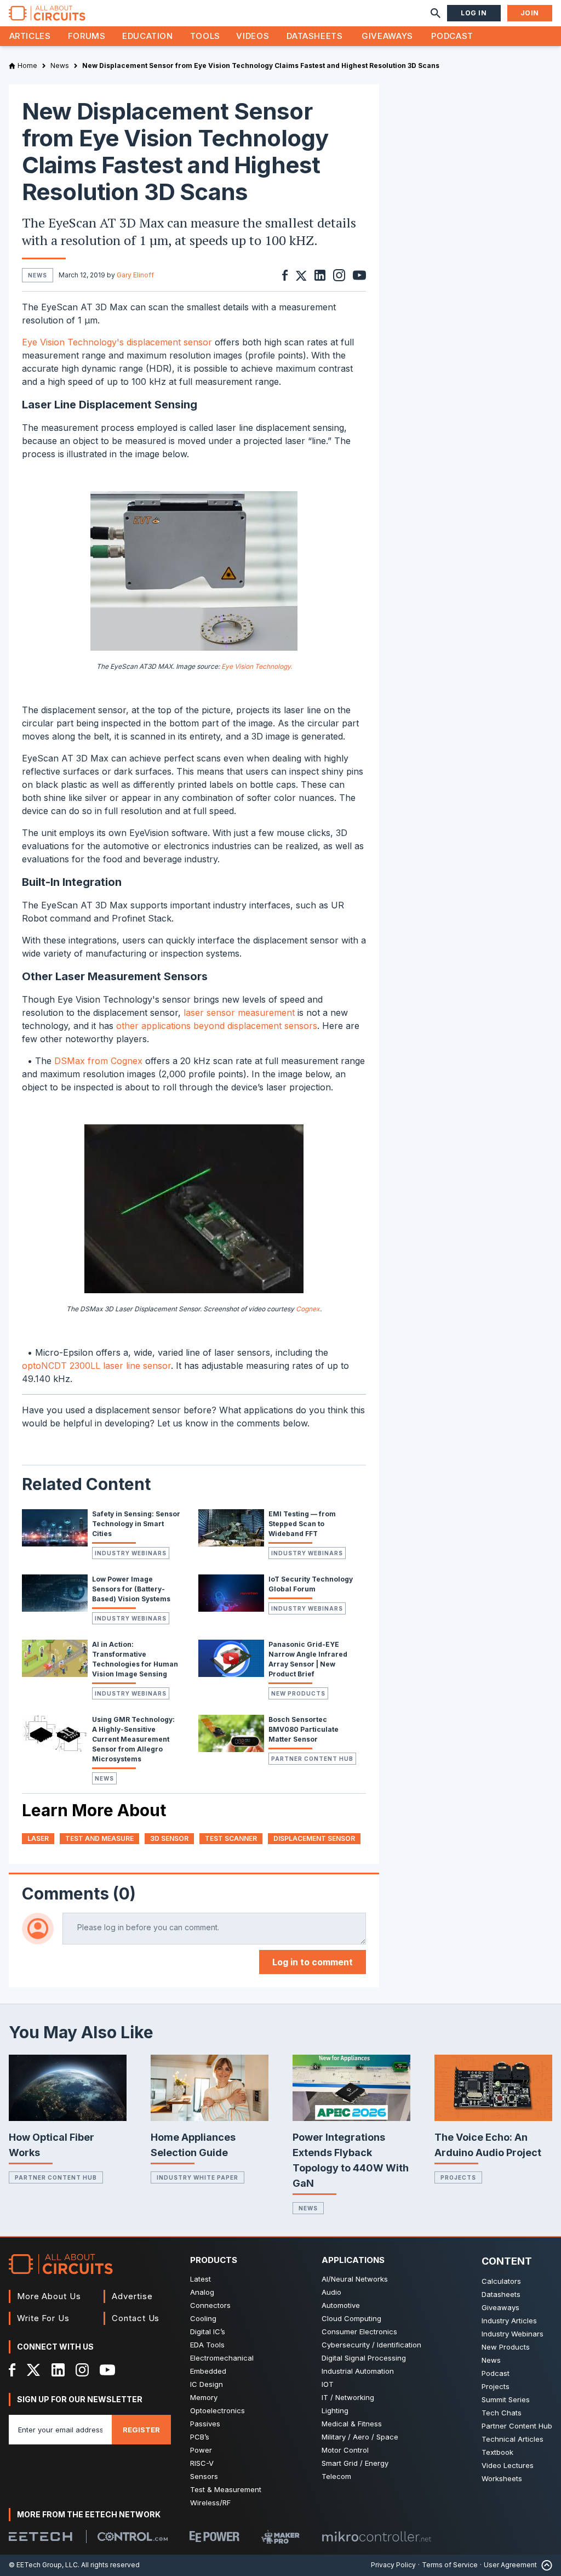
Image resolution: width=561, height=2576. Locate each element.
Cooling (203, 2318)
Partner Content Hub (312, 1759)
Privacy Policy (393, 2565)
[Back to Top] (545, 2565)
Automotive (341, 2305)
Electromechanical (222, 2358)
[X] (34, 2370)
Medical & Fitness (352, 2424)
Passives (205, 2424)
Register (141, 2430)
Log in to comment (313, 1962)
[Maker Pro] (280, 2537)
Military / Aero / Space (360, 2437)
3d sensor (169, 1838)
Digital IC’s (208, 2332)
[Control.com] (133, 2537)
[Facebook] (12, 2370)
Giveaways (387, 36)
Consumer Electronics (359, 2332)
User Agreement (510, 2565)
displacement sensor (314, 1838)
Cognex (308, 1309)
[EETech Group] (41, 2537)
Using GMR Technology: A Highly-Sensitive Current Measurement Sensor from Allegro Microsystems (133, 1739)
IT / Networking (348, 2397)
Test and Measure (99, 1838)
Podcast (452, 36)
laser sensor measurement (239, 1013)
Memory (204, 2397)
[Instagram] (82, 2370)
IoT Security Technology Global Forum (311, 1584)
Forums (87, 36)
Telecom (336, 2476)
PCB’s (200, 2437)
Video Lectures (508, 2465)
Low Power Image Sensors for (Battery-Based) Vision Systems (131, 1589)
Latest (201, 2279)
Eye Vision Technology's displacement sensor (117, 342)
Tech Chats (502, 2413)
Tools (205, 36)
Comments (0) (79, 1893)
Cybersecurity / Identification (371, 2345)
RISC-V (202, 2463)
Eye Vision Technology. (257, 666)
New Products (298, 1693)
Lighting (335, 2410)
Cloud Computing (351, 2318)
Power (201, 2450)
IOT (328, 2384)
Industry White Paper (198, 2177)
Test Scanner (231, 1838)
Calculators (501, 2281)
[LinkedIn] (58, 2370)
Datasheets (314, 36)
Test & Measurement (226, 2489)
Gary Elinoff (135, 275)
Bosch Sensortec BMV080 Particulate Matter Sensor (304, 1729)
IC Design (207, 2384)
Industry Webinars (131, 1553)
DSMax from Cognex (98, 1061)
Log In (474, 13)
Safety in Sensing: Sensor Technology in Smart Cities (136, 1524)
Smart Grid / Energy (355, 2463)
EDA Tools (207, 2345)
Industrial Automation (358, 2371)
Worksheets (502, 2478)
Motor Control (345, 2450)
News (104, 1778)
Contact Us (136, 2318)
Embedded (208, 2371)
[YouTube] (107, 2370)
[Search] (436, 13)
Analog (202, 2292)
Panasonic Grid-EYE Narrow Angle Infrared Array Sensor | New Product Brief (308, 1659)
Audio (331, 2292)
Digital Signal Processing (364, 2358)
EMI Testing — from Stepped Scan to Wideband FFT (302, 1524)
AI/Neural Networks (355, 2279)
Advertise (132, 2296)
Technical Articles (513, 2439)
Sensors (204, 2476)
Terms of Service (450, 2565)
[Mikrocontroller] (376, 2537)
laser (38, 1838)
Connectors (210, 2305)
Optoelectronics (217, 2410)
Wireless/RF (210, 2503)
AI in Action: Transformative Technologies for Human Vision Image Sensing (135, 1659)
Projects (458, 2177)
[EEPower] (214, 2537)
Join (530, 13)
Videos (253, 36)
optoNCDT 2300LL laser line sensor (96, 1366)
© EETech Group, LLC (43, 2565)
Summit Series (506, 2399)
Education (148, 36)
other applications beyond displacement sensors (217, 1026)
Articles (30, 36)
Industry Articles (509, 2321)
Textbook (497, 2452)
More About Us (49, 2296)
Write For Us (43, 2318)
